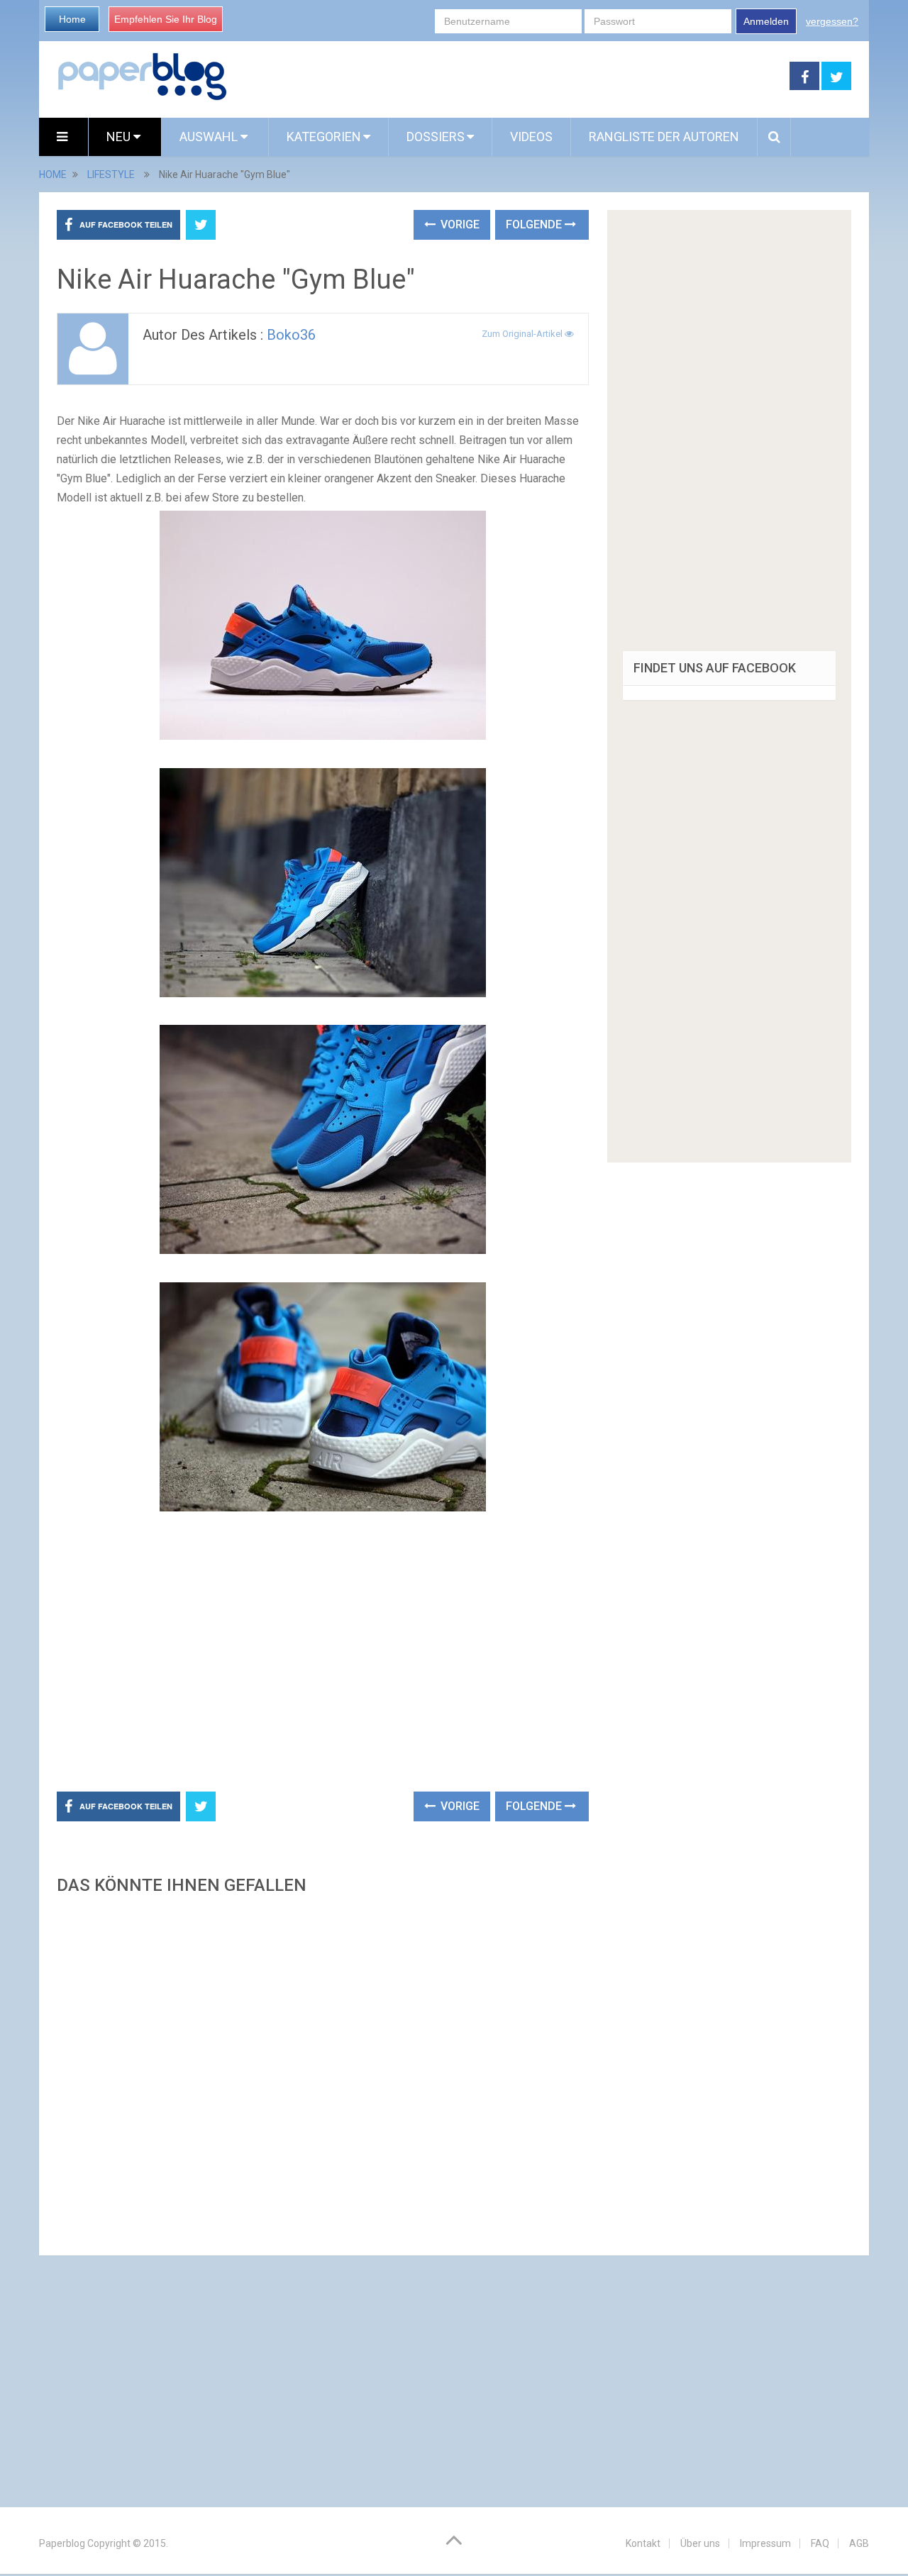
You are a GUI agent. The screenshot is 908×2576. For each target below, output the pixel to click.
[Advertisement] (509, 77)
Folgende (535, 224)
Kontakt (643, 2543)
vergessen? (832, 21)
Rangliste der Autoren (664, 137)
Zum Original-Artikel (523, 334)
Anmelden (766, 21)
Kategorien (324, 137)
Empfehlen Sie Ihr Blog (166, 19)
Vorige (459, 224)
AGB (859, 2543)
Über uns (700, 2543)
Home (72, 19)
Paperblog (62, 2543)
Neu (120, 137)
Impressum (765, 2543)
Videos (531, 137)
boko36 (291, 335)
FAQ (820, 2543)
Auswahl (210, 137)
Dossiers (436, 137)
